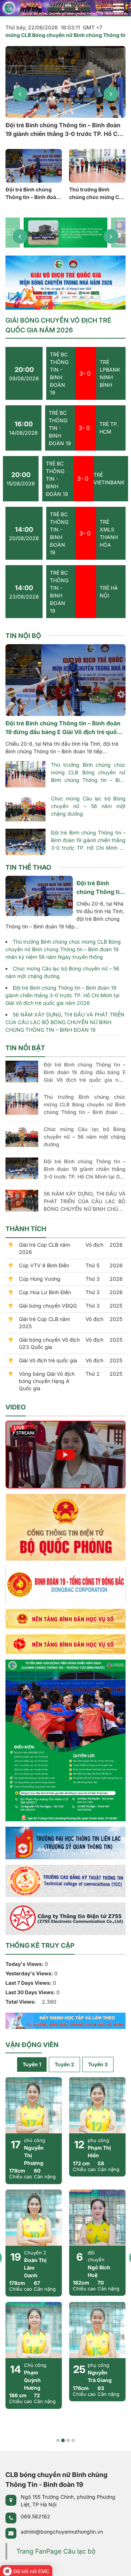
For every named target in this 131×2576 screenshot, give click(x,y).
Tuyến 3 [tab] (98, 2064)
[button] (6, 253)
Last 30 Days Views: (31, 1992)
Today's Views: (25, 1964)
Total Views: (21, 2002)
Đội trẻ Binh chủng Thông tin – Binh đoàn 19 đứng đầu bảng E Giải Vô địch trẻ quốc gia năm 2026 (32, 194)
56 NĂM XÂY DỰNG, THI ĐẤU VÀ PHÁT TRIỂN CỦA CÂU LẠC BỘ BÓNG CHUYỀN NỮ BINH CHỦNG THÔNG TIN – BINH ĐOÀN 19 (65, 1022)
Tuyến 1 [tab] (32, 2064)
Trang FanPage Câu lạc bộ (56, 2551)
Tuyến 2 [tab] (64, 2064)
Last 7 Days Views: (29, 1983)
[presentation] (20, 94)
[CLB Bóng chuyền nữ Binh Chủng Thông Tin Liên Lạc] (65, 7)
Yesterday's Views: (30, 1973)
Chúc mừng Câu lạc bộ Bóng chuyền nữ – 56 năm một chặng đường (88, 806)
